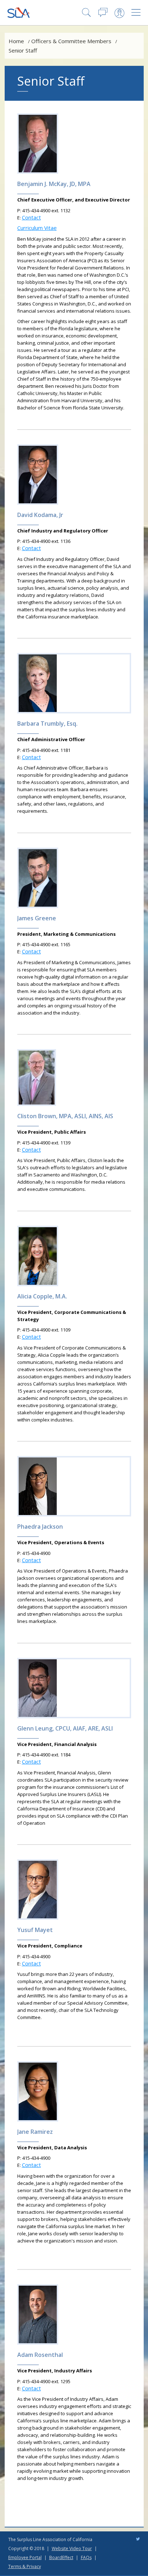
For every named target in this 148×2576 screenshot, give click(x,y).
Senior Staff (23, 50)
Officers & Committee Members (71, 41)
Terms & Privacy (25, 2566)
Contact (31, 217)
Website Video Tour (72, 2548)
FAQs (86, 2557)
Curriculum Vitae (37, 228)
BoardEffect (61, 2557)
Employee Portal (25, 2557)
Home (16, 41)
